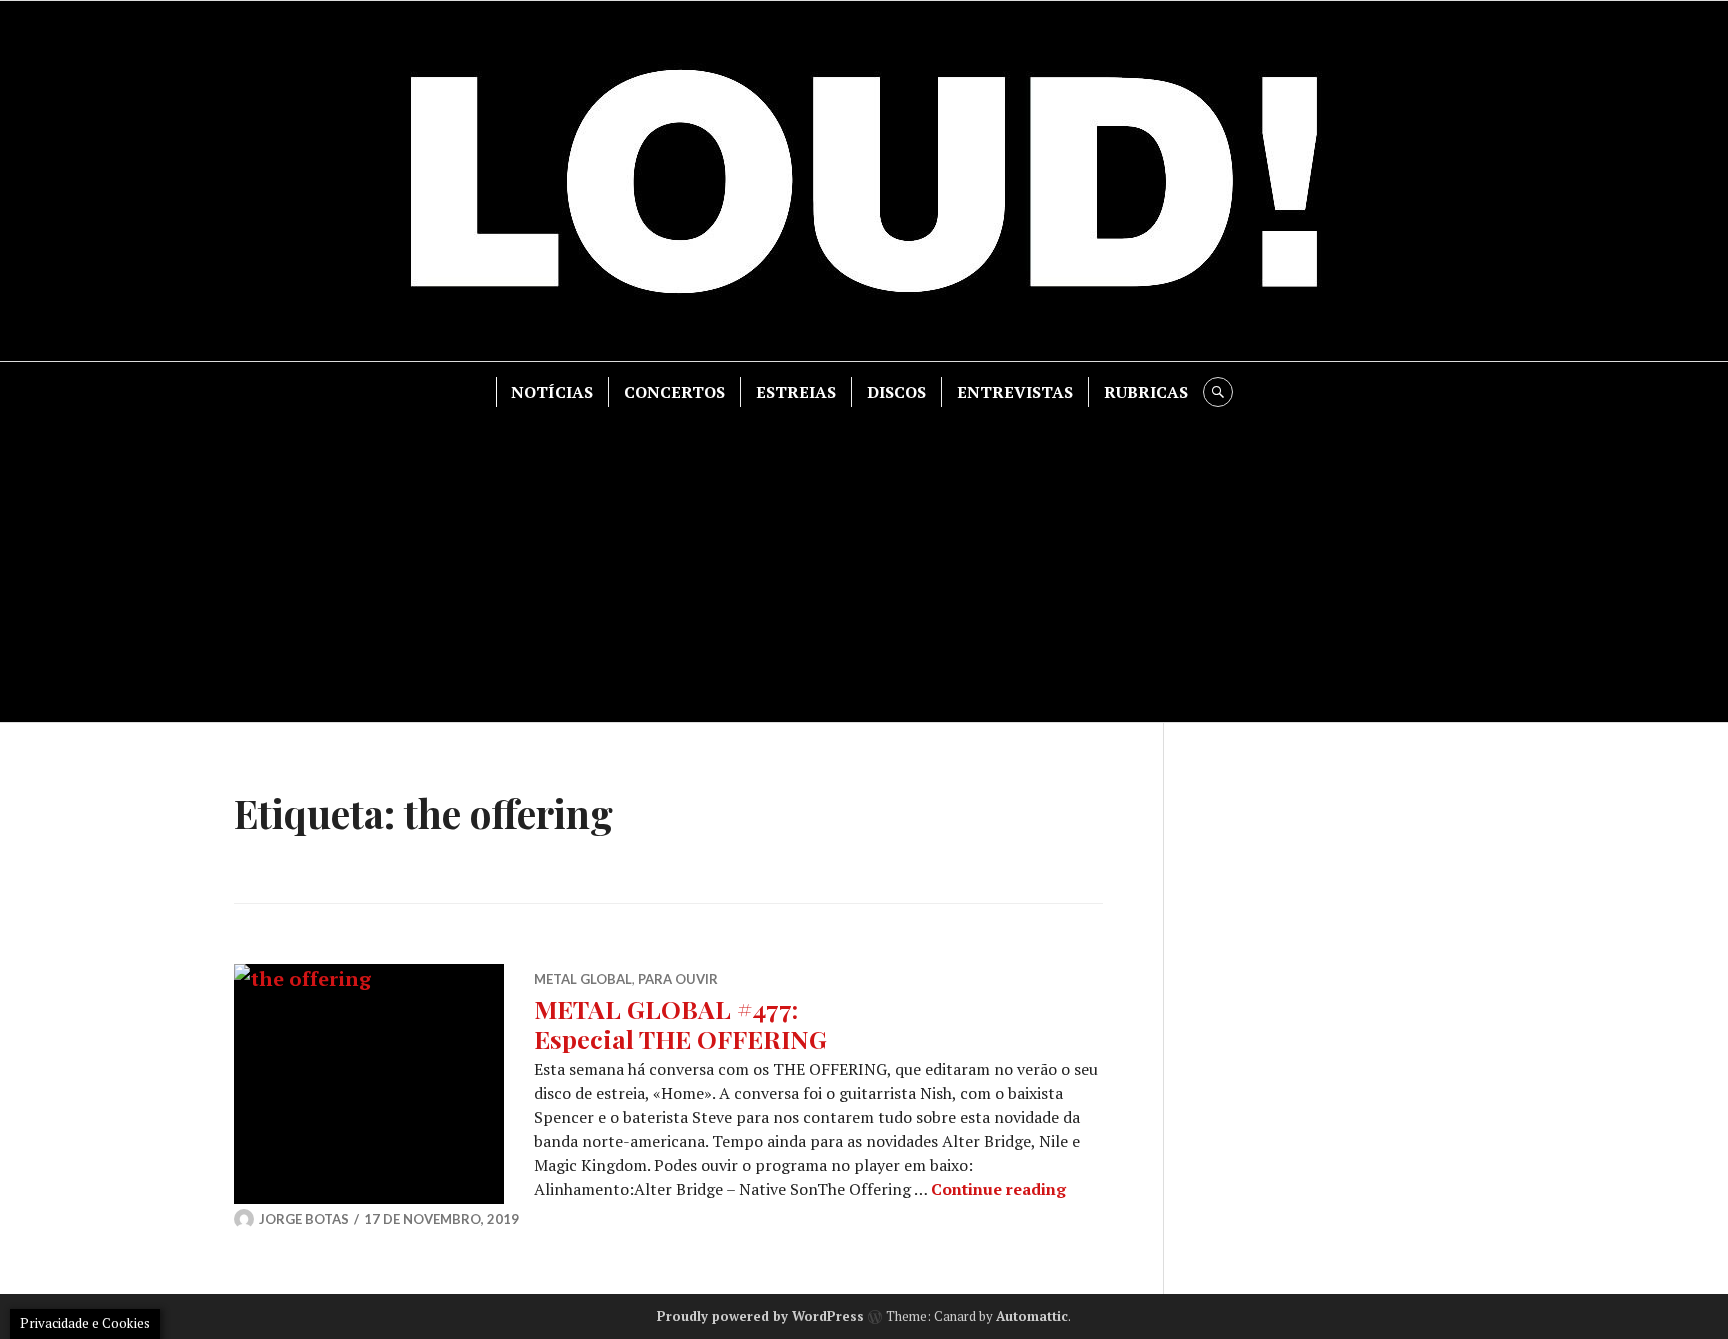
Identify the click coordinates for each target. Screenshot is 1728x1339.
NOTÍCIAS (552, 392)
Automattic (1032, 1316)
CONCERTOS (674, 392)
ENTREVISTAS (1015, 392)
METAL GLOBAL (583, 979)
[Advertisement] (864, 557)
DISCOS (896, 392)
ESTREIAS (796, 392)
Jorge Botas (304, 1219)
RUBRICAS (1146, 392)
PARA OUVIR (678, 979)
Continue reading (998, 1189)
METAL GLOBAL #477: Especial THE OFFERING (680, 1023)
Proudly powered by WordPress (760, 1316)
